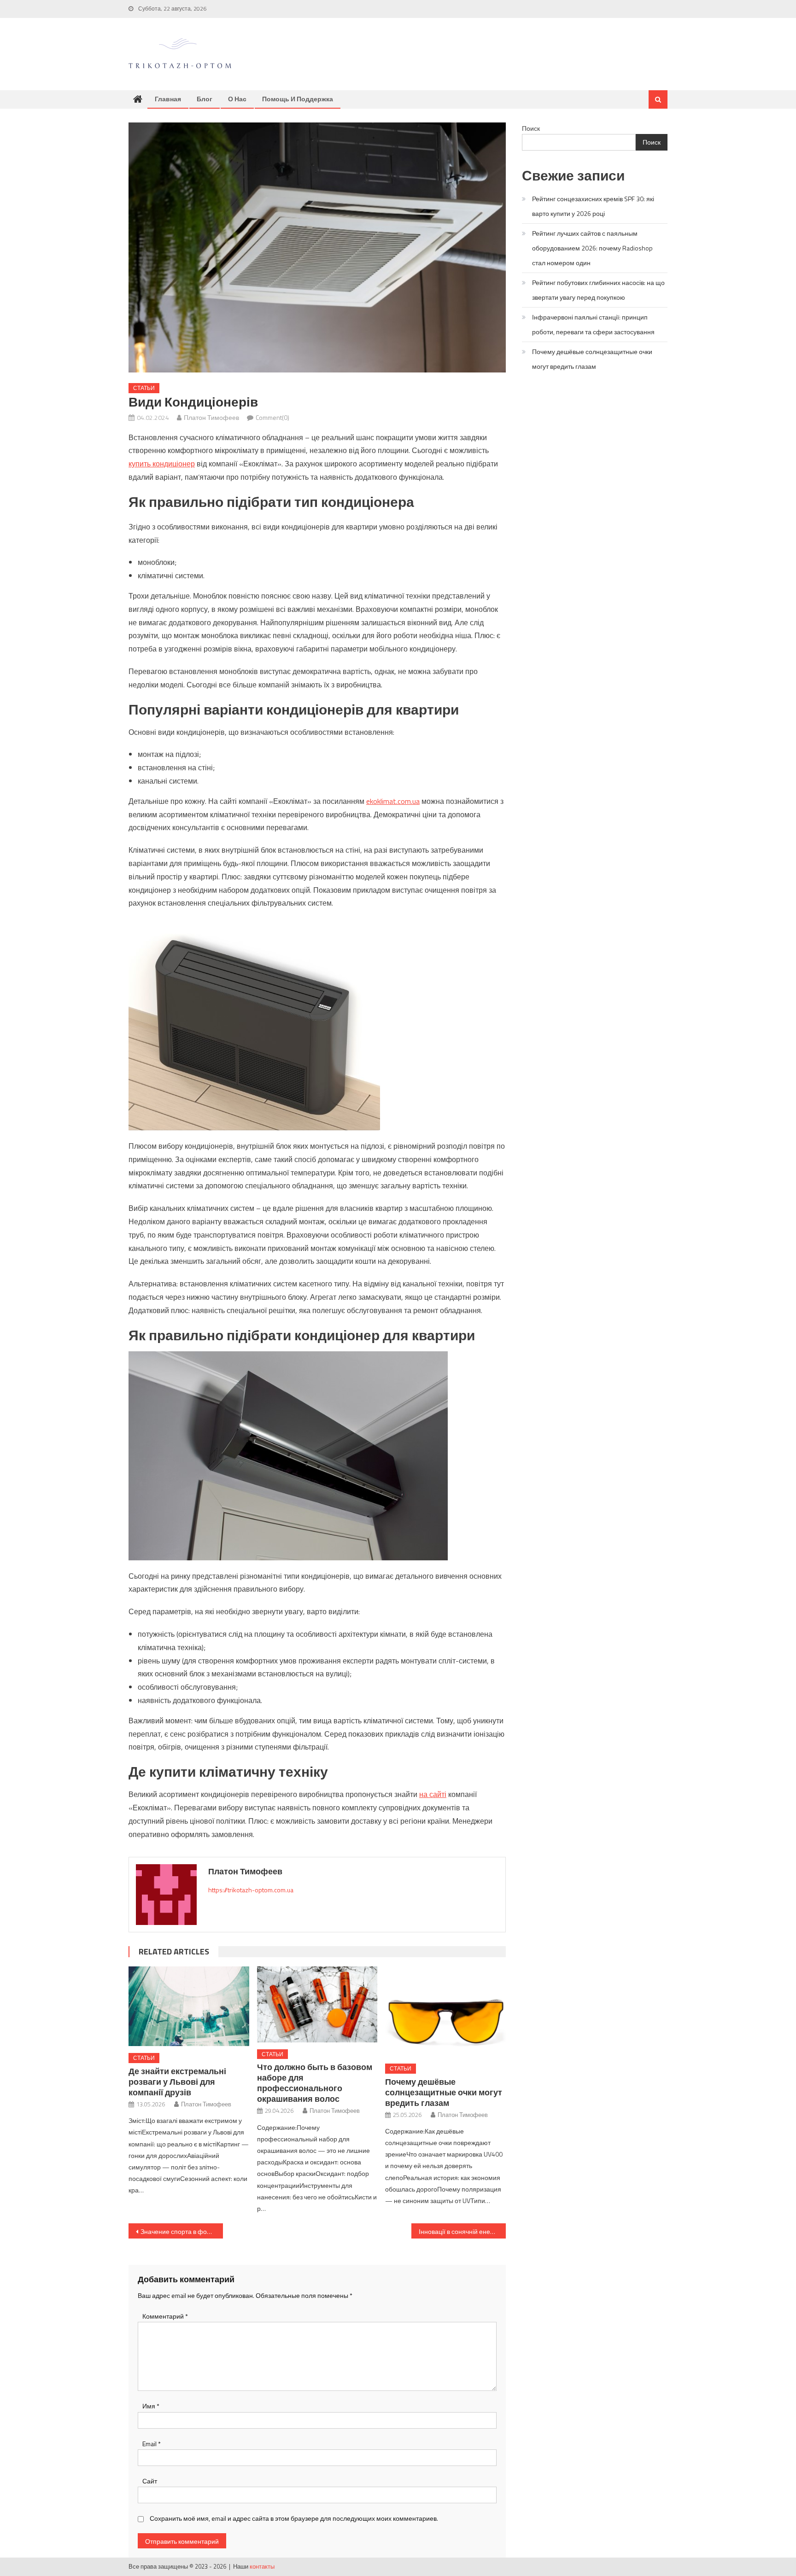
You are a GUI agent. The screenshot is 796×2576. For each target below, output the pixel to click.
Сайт (150, 2481)
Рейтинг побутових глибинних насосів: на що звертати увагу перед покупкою (598, 290)
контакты (262, 2566)
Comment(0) (272, 417)
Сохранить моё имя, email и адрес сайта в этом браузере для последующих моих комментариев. (294, 2518)
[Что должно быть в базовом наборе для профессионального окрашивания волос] (317, 2004)
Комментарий (165, 2316)
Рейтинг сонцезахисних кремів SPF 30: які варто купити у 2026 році (593, 206)
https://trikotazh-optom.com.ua (251, 1890)
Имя (151, 2406)
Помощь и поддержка (298, 99)
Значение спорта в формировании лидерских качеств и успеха (182, 2231)
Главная (168, 99)
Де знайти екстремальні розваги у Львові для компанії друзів (177, 2082)
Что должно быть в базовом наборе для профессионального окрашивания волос (315, 2083)
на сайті (433, 1794)
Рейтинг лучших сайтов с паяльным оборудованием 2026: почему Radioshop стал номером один (592, 248)
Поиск (531, 128)
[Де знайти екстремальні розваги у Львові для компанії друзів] (189, 2006)
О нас (237, 99)
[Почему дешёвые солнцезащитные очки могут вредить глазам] (445, 2012)
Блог (205, 99)
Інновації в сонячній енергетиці (462, 2231)
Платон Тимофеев (211, 417)
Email (152, 2444)
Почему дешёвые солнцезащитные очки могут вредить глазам (444, 2092)
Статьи (144, 388)
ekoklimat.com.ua (393, 801)
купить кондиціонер (162, 464)
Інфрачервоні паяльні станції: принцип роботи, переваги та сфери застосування (593, 324)
